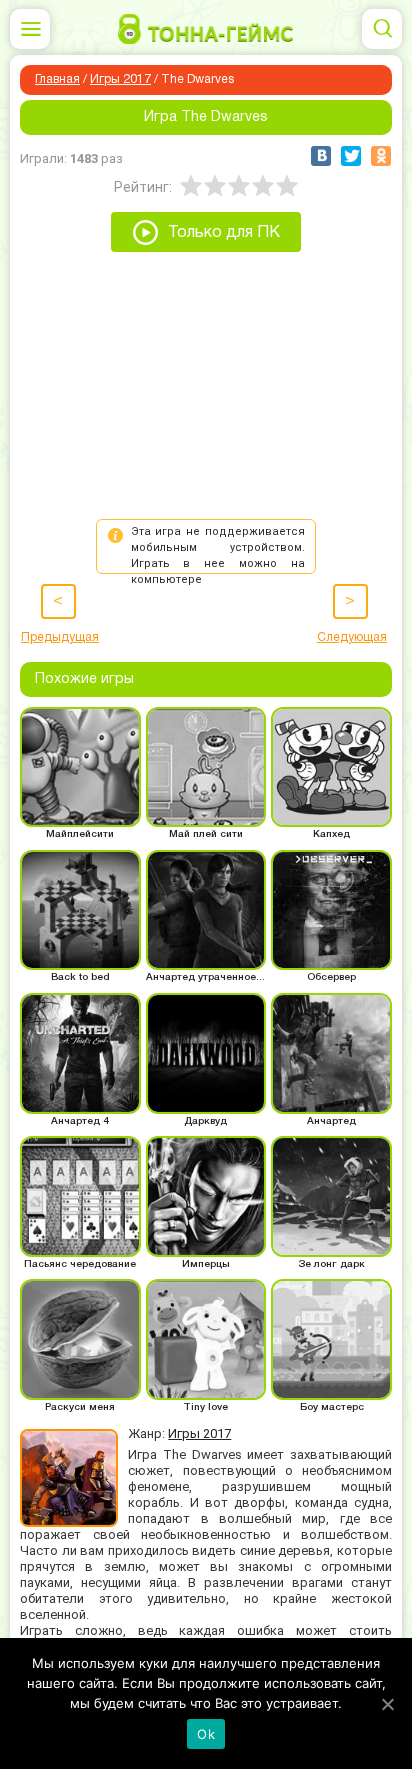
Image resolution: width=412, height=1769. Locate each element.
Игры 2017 (120, 79)
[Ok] (387, 1704)
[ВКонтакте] (321, 156)
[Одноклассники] (381, 156)
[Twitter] (351, 156)
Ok (206, 1734)
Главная (57, 79)
